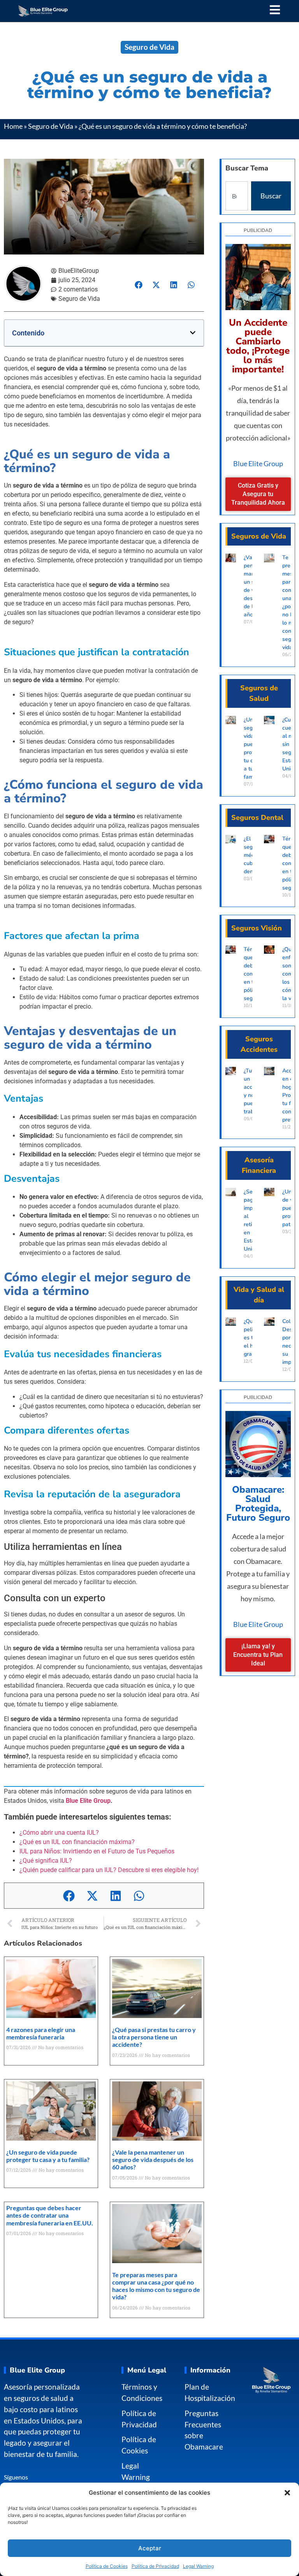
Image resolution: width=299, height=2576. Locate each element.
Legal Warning (198, 2566)
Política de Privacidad (155, 2566)
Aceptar (150, 2548)
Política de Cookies (107, 2566)
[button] (287, 2493)
